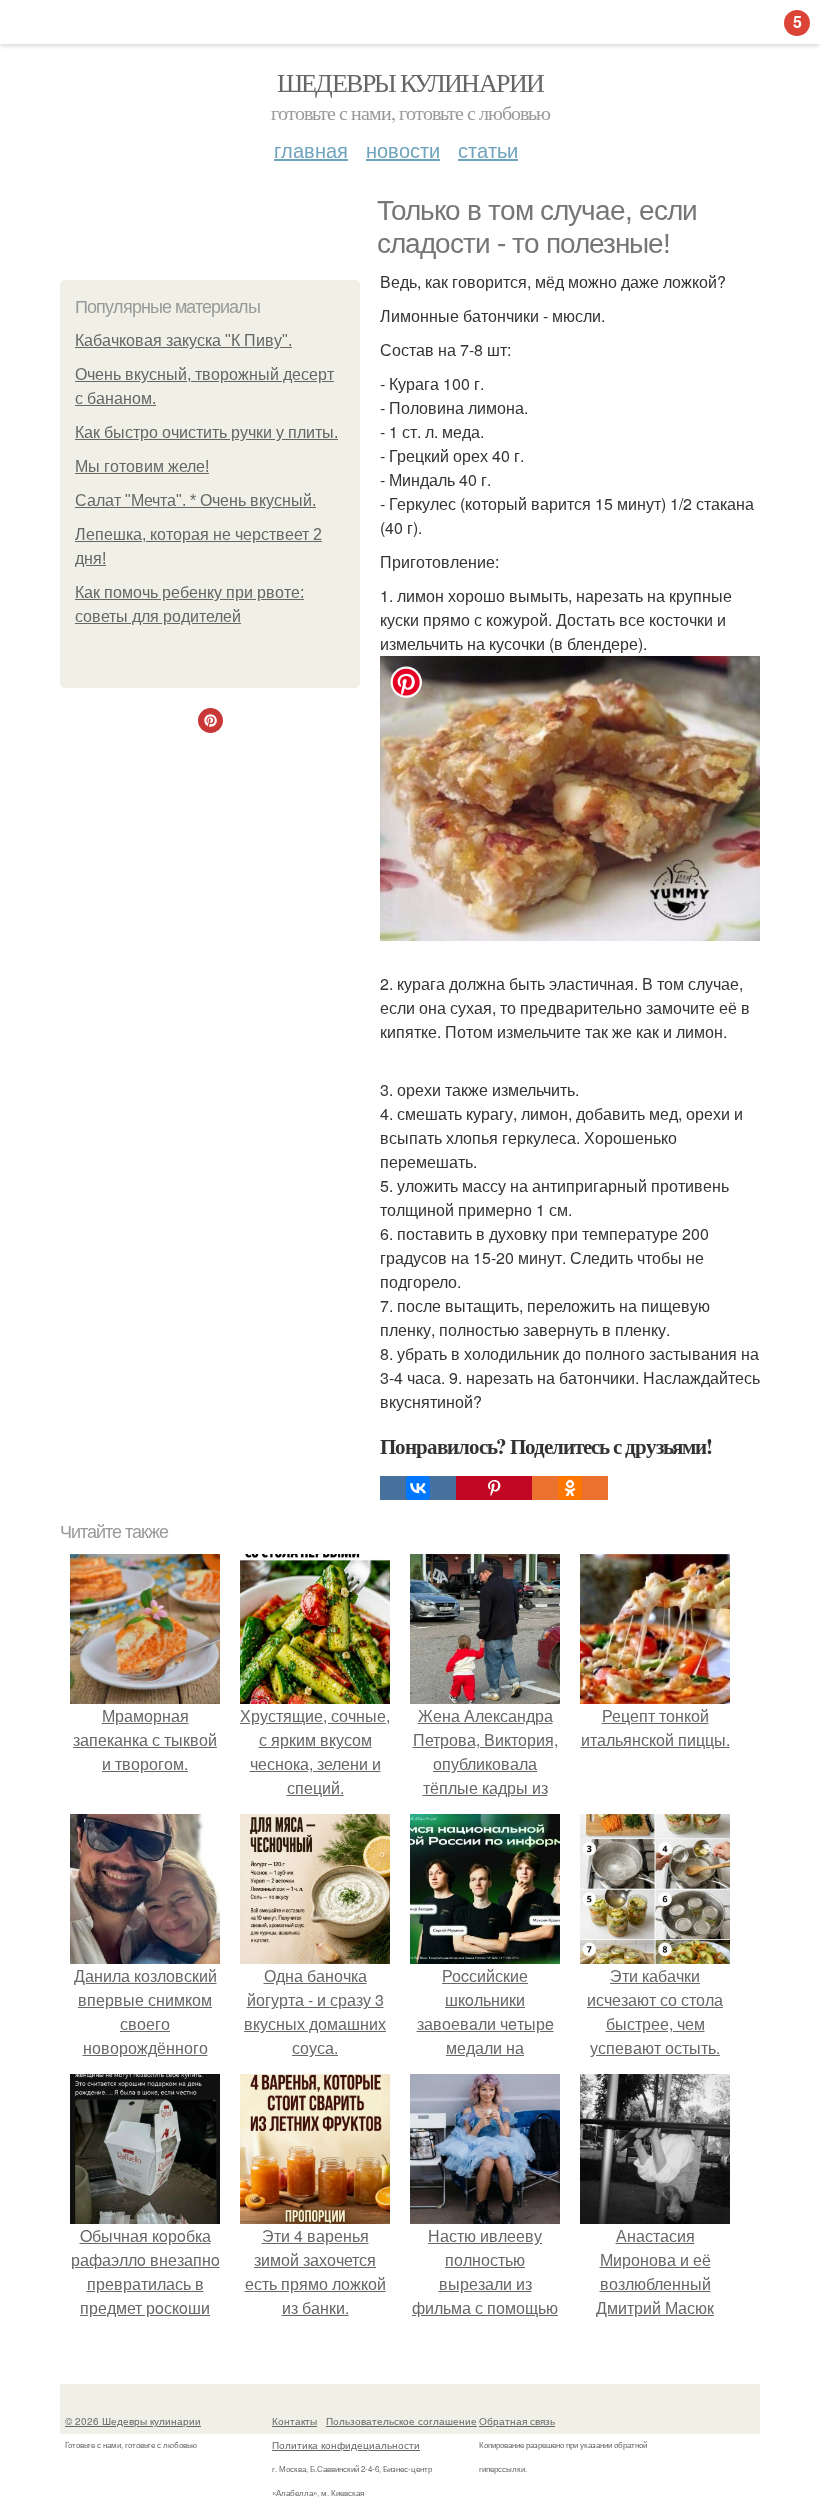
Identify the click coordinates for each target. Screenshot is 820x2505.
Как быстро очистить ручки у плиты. (206, 432)
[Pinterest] (494, 1488)
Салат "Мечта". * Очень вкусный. (195, 500)
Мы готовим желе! (142, 466)
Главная (311, 149)
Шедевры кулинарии (410, 82)
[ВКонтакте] (418, 1488)
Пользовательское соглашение (401, 2421)
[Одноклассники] (570, 1488)
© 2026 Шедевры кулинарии (133, 2421)
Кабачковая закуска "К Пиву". (183, 340)
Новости (403, 149)
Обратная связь (517, 2421)
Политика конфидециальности (346, 2445)
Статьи (488, 149)
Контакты (294, 2421)
